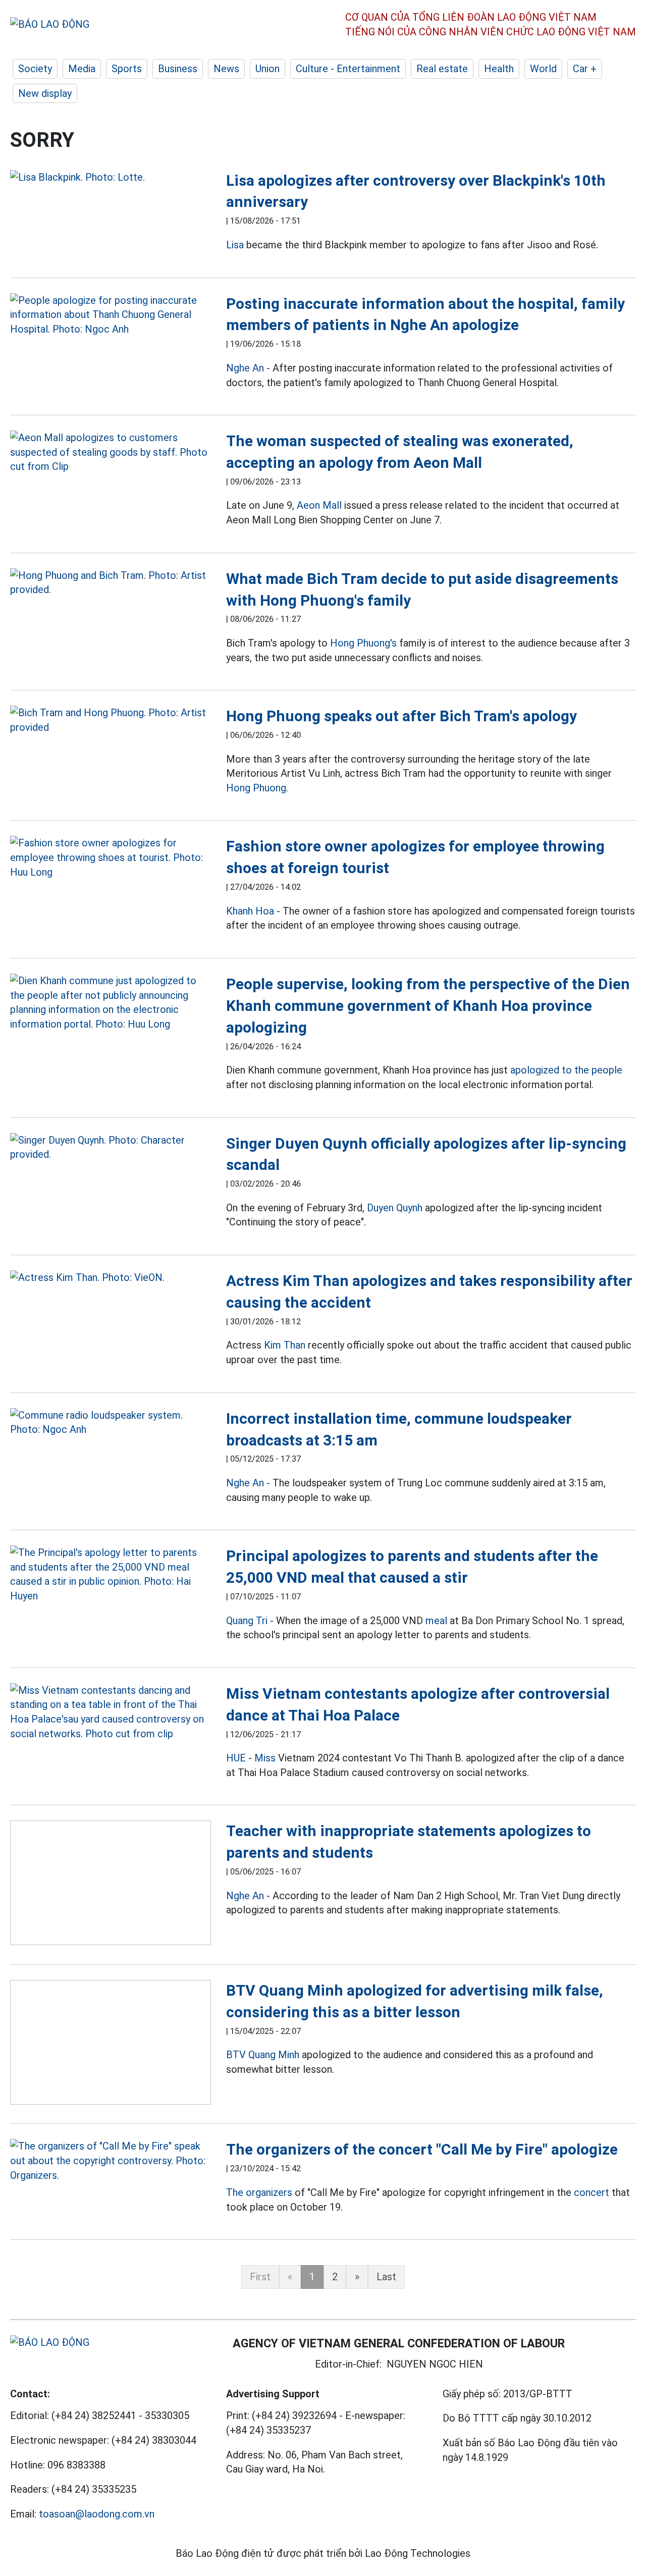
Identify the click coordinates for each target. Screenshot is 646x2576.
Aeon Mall (319, 505)
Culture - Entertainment (348, 69)
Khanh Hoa (250, 911)
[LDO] (111, 177)
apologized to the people (566, 1070)
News (226, 69)
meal (436, 1621)
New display (45, 93)
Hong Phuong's (363, 643)
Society (35, 69)
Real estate (442, 69)
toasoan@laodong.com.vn (97, 2514)
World (543, 69)
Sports (127, 69)
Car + (585, 69)
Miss (265, 1758)
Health (499, 69)
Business (178, 69)
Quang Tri (247, 1621)
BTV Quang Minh (263, 2055)
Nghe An (245, 368)
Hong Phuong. (257, 788)
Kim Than (285, 1345)
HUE (236, 1758)
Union (267, 69)
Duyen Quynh (395, 1208)
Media (82, 69)
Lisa (235, 245)
